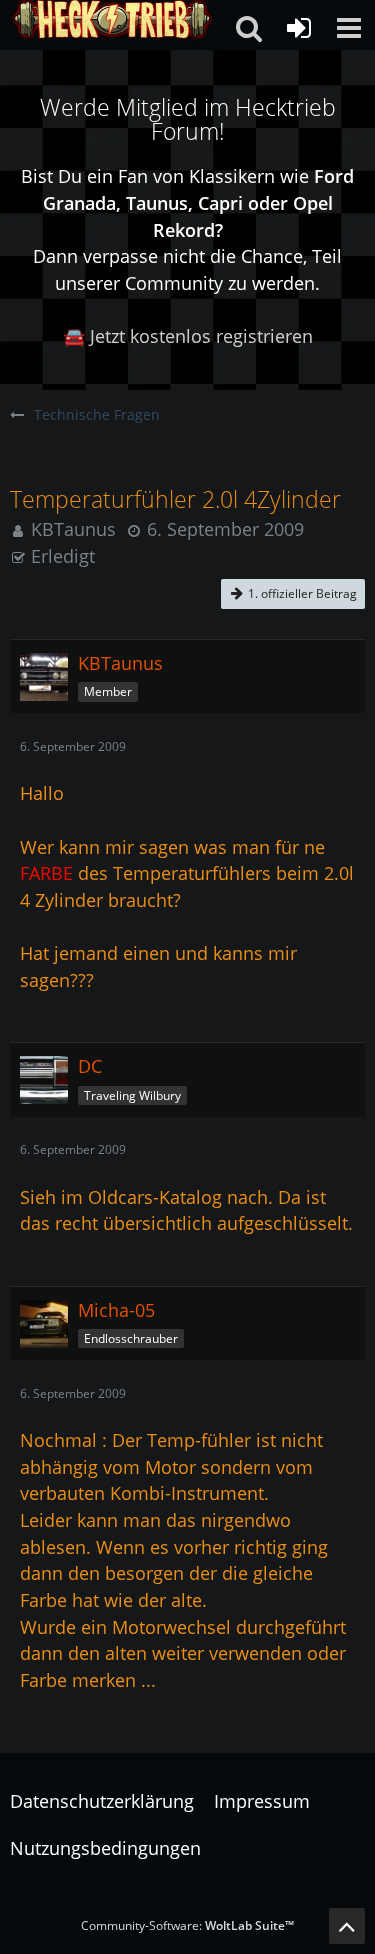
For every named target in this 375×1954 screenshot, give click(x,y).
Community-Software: (187, 1925)
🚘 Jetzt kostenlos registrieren (188, 336)
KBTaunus (73, 529)
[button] (349, 28)
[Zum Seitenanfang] (347, 1926)
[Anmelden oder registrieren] (299, 28)
